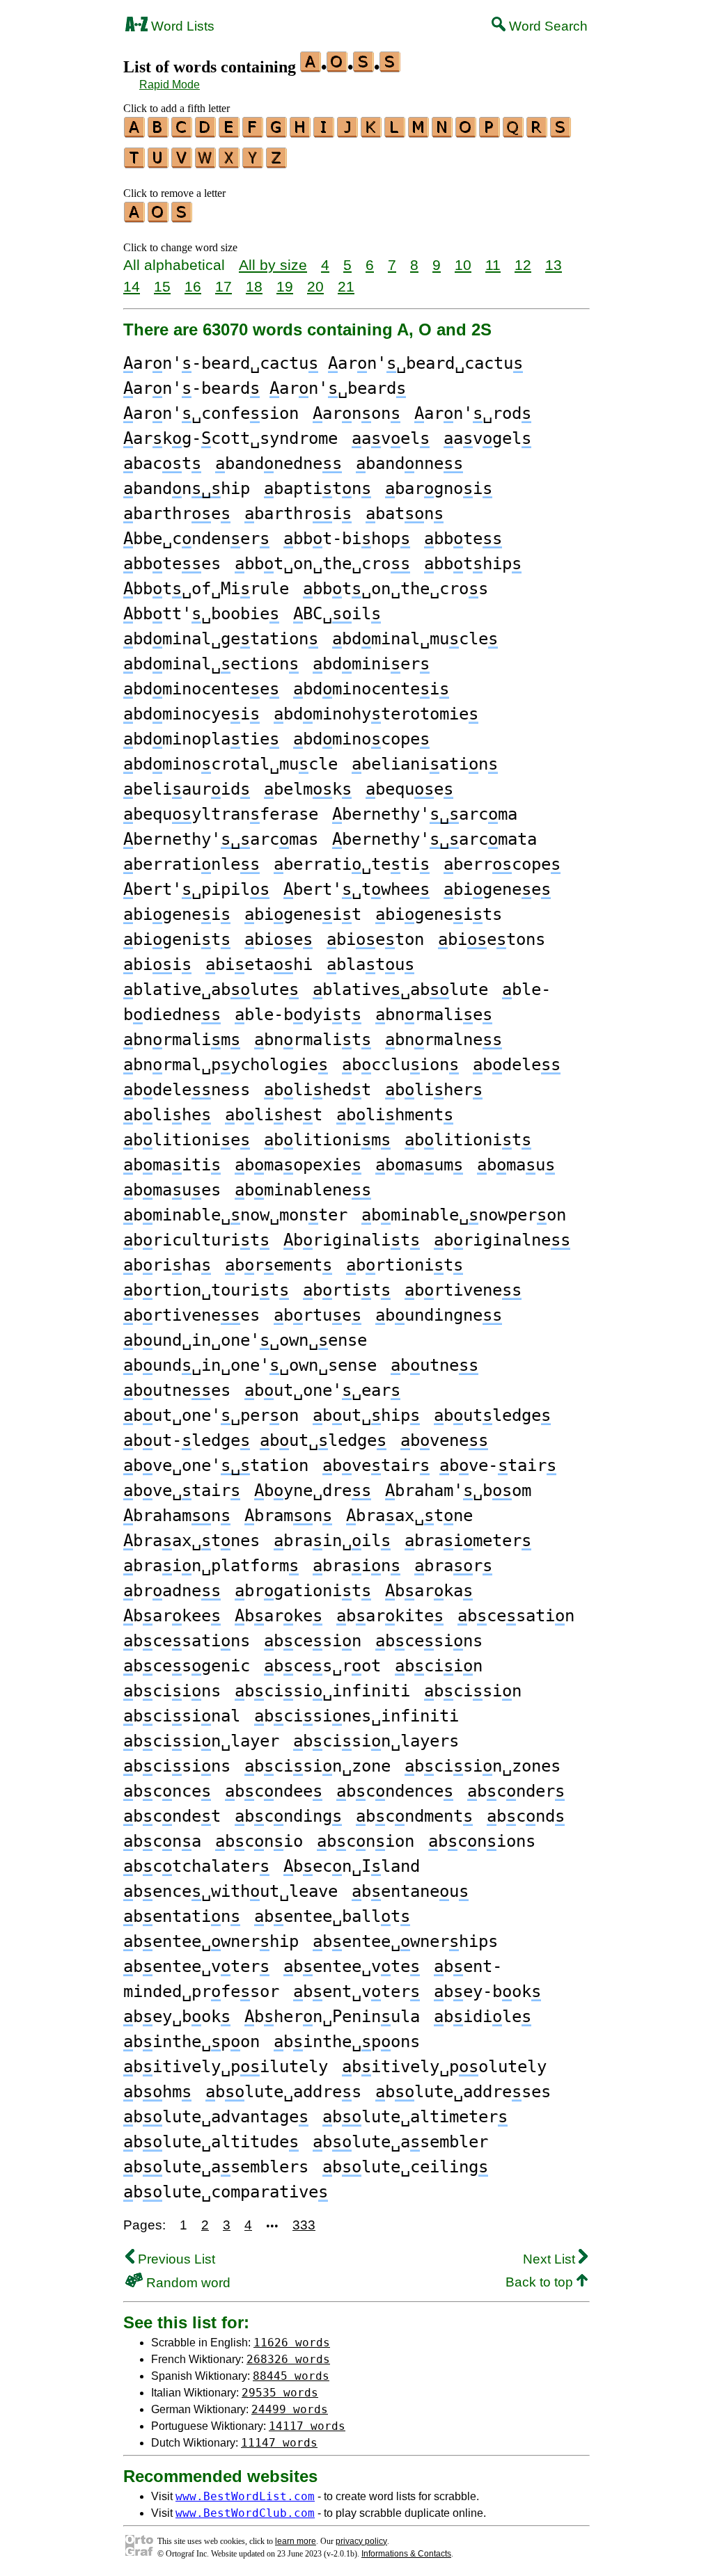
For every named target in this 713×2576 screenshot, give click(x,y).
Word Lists (181, 26)
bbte (463, 539)
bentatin (182, 1916)
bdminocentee (201, 689)
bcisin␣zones (483, 1766)
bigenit (177, 939)
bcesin (313, 1641)
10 (463, 265)
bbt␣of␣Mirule (206, 589)
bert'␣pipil (196, 889)
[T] (135, 164)
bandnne (409, 463)
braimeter (468, 1541)
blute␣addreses (463, 2092)
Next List (551, 2259)
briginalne (502, 1240)
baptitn (318, 488)
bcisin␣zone (318, 1766)
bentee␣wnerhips (405, 1941)
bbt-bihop (347, 539)
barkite (390, 1616)
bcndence (395, 1791)
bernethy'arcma (425, 814)
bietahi (259, 964)
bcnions (482, 1841)
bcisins (177, 1766)
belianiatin (425, 764)
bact (162, 463)
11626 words (292, 2343)
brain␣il (332, 1541)
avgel (487, 438)
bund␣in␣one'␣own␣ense (245, 1340)
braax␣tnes (191, 1541)
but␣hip (366, 1415)
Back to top (541, 2282)
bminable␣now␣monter (235, 1215)
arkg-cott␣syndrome (230, 438)
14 (132, 286)
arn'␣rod (473, 413)
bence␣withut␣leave (230, 1891)
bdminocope (361, 739)
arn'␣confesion (211, 413)
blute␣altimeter (415, 2117)
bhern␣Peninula (332, 2017)
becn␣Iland (352, 1866)
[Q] (514, 133)
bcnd (526, 1816)
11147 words (279, 2443)
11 (493, 265)
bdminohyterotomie (376, 714)
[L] (395, 133)
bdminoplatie (201, 739)
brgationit (303, 1591)
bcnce (167, 1791)
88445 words (291, 2376)
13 (554, 265)
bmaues (172, 1190)
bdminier (371, 664)
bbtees (172, 564)
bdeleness (187, 1090)
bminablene (303, 1190)
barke (279, 1616)
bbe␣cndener (196, 539)
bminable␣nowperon (464, 1215)
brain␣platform (211, 1566)
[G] (277, 133)
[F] (253, 133)
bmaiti (172, 1165)
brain (356, 1566)
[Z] (277, 164)
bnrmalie (434, 1015)
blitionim (327, 1140)
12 (523, 265)
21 (346, 286)
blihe (167, 1115)
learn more (296, 2541)
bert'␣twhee (356, 889)
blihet (274, 1115)
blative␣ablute (211, 989)
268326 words (288, 2359)
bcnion (366, 1841)
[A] (135, 133)
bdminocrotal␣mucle (230, 764)
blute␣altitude (211, 2142)
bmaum (419, 1165)
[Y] (253, 164)
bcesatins (187, 1641)
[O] (467, 133)
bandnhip (187, 488)
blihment (395, 1115)
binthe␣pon (191, 2042)
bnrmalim (182, 1040)
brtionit (405, 1265)
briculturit (196, 1240)
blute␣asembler (400, 2142)
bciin (439, 1666)
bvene (444, 1440)
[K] (372, 133)
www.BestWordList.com (245, 2496)
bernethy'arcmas (221, 839)
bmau (516, 1165)
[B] (159, 133)
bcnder (516, 1791)
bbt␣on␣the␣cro (322, 564)
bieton (375, 939)
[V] (182, 164)
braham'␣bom (458, 1490)
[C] (182, 133)
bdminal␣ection (211, 664)
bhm (157, 2092)
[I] (324, 133)
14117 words (307, 2426)
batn (405, 514)
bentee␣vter (196, 1966)
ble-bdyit (298, 1015)
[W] (206, 164)
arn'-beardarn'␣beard (265, 388)
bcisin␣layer (201, 1741)
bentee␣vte (352, 1966)
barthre (177, 514)
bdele (517, 1065)
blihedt (318, 1090)
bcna (162, 1841)
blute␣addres (283, 2092)
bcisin (473, 1691)
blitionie (187, 1140)
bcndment (414, 1816)
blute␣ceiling (405, 2167)
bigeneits (439, 914)
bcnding (288, 1816)
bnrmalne (444, 1040)
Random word (187, 2283)
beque (409, 789)
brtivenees (191, 1315)
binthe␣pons (347, 2042)
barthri (298, 514)
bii (157, 964)
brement (279, 1265)
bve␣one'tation (216, 1465)
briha (167, 1265)
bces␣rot (322, 1666)
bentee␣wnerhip (211, 1941)
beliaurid (187, 789)
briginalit (352, 1240)
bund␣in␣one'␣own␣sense (250, 1365)
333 (304, 2225)
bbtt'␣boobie (201, 614)
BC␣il (337, 614)
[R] (538, 133)
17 (224, 286)
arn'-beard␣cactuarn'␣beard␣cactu (323, 363)
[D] (206, 133)
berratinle (191, 864)
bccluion (400, 1065)
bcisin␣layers (376, 1741)
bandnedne (279, 463)
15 (162, 286)
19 (285, 286)
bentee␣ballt (332, 1916)
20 (315, 286)
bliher (434, 1090)
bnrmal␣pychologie (226, 1065)
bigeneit (303, 914)
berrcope (502, 864)
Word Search (547, 26)
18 (254, 286)
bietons (492, 939)
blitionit (468, 1140)
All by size (273, 265)
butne (434, 1365)
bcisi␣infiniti (322, 1691)
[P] (490, 133)
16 (193, 286)
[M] (419, 133)
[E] (230, 133)
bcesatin (516, 1616)
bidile (483, 2017)
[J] (348, 133)
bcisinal (182, 1716)
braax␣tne (409, 1516)
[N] (443, 133)
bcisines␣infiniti (356, 1716)
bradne (172, 1591)
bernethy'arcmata (434, 839)
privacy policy (361, 2541)
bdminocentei (371, 689)
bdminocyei (191, 714)
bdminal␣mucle (415, 639)
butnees (177, 1390)
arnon (356, 413)
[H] (301, 133)
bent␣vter (356, 1991)
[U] (159, 164)
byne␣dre (313, 1490)
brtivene (463, 1290)
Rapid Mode (170, 85)
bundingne (439, 1315)
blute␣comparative (226, 2192)
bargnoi (439, 488)
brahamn (177, 1516)
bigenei (177, 914)
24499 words (290, 2409)
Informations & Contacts (406, 2554)
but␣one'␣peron (211, 1415)
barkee (172, 1616)
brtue (318, 1315)
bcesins (429, 1641)
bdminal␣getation (221, 639)
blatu (370, 964)
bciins (172, 1691)
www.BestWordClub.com (245, 2513)
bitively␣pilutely (226, 2067)
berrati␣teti (352, 864)
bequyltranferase (221, 814)
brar (453, 1566)
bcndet (172, 1816)
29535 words (280, 2393)
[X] (230, 164)
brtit (347, 1290)
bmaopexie (298, 1165)
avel (391, 438)
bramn (288, 1516)
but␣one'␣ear (322, 1390)
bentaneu (410, 1891)
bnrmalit (313, 1040)
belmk (308, 789)
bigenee (497, 889)
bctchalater (196, 1866)
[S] (561, 133)
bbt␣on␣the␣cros (395, 589)
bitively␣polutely (444, 2067)
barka (429, 1591)
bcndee (274, 1791)
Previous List (175, 2259)
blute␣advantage (216, 2117)
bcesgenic (187, 1666)
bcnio (259, 1841)
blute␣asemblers (216, 2167)
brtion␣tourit (206, 1290)
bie (279, 939)
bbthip (473, 564)
